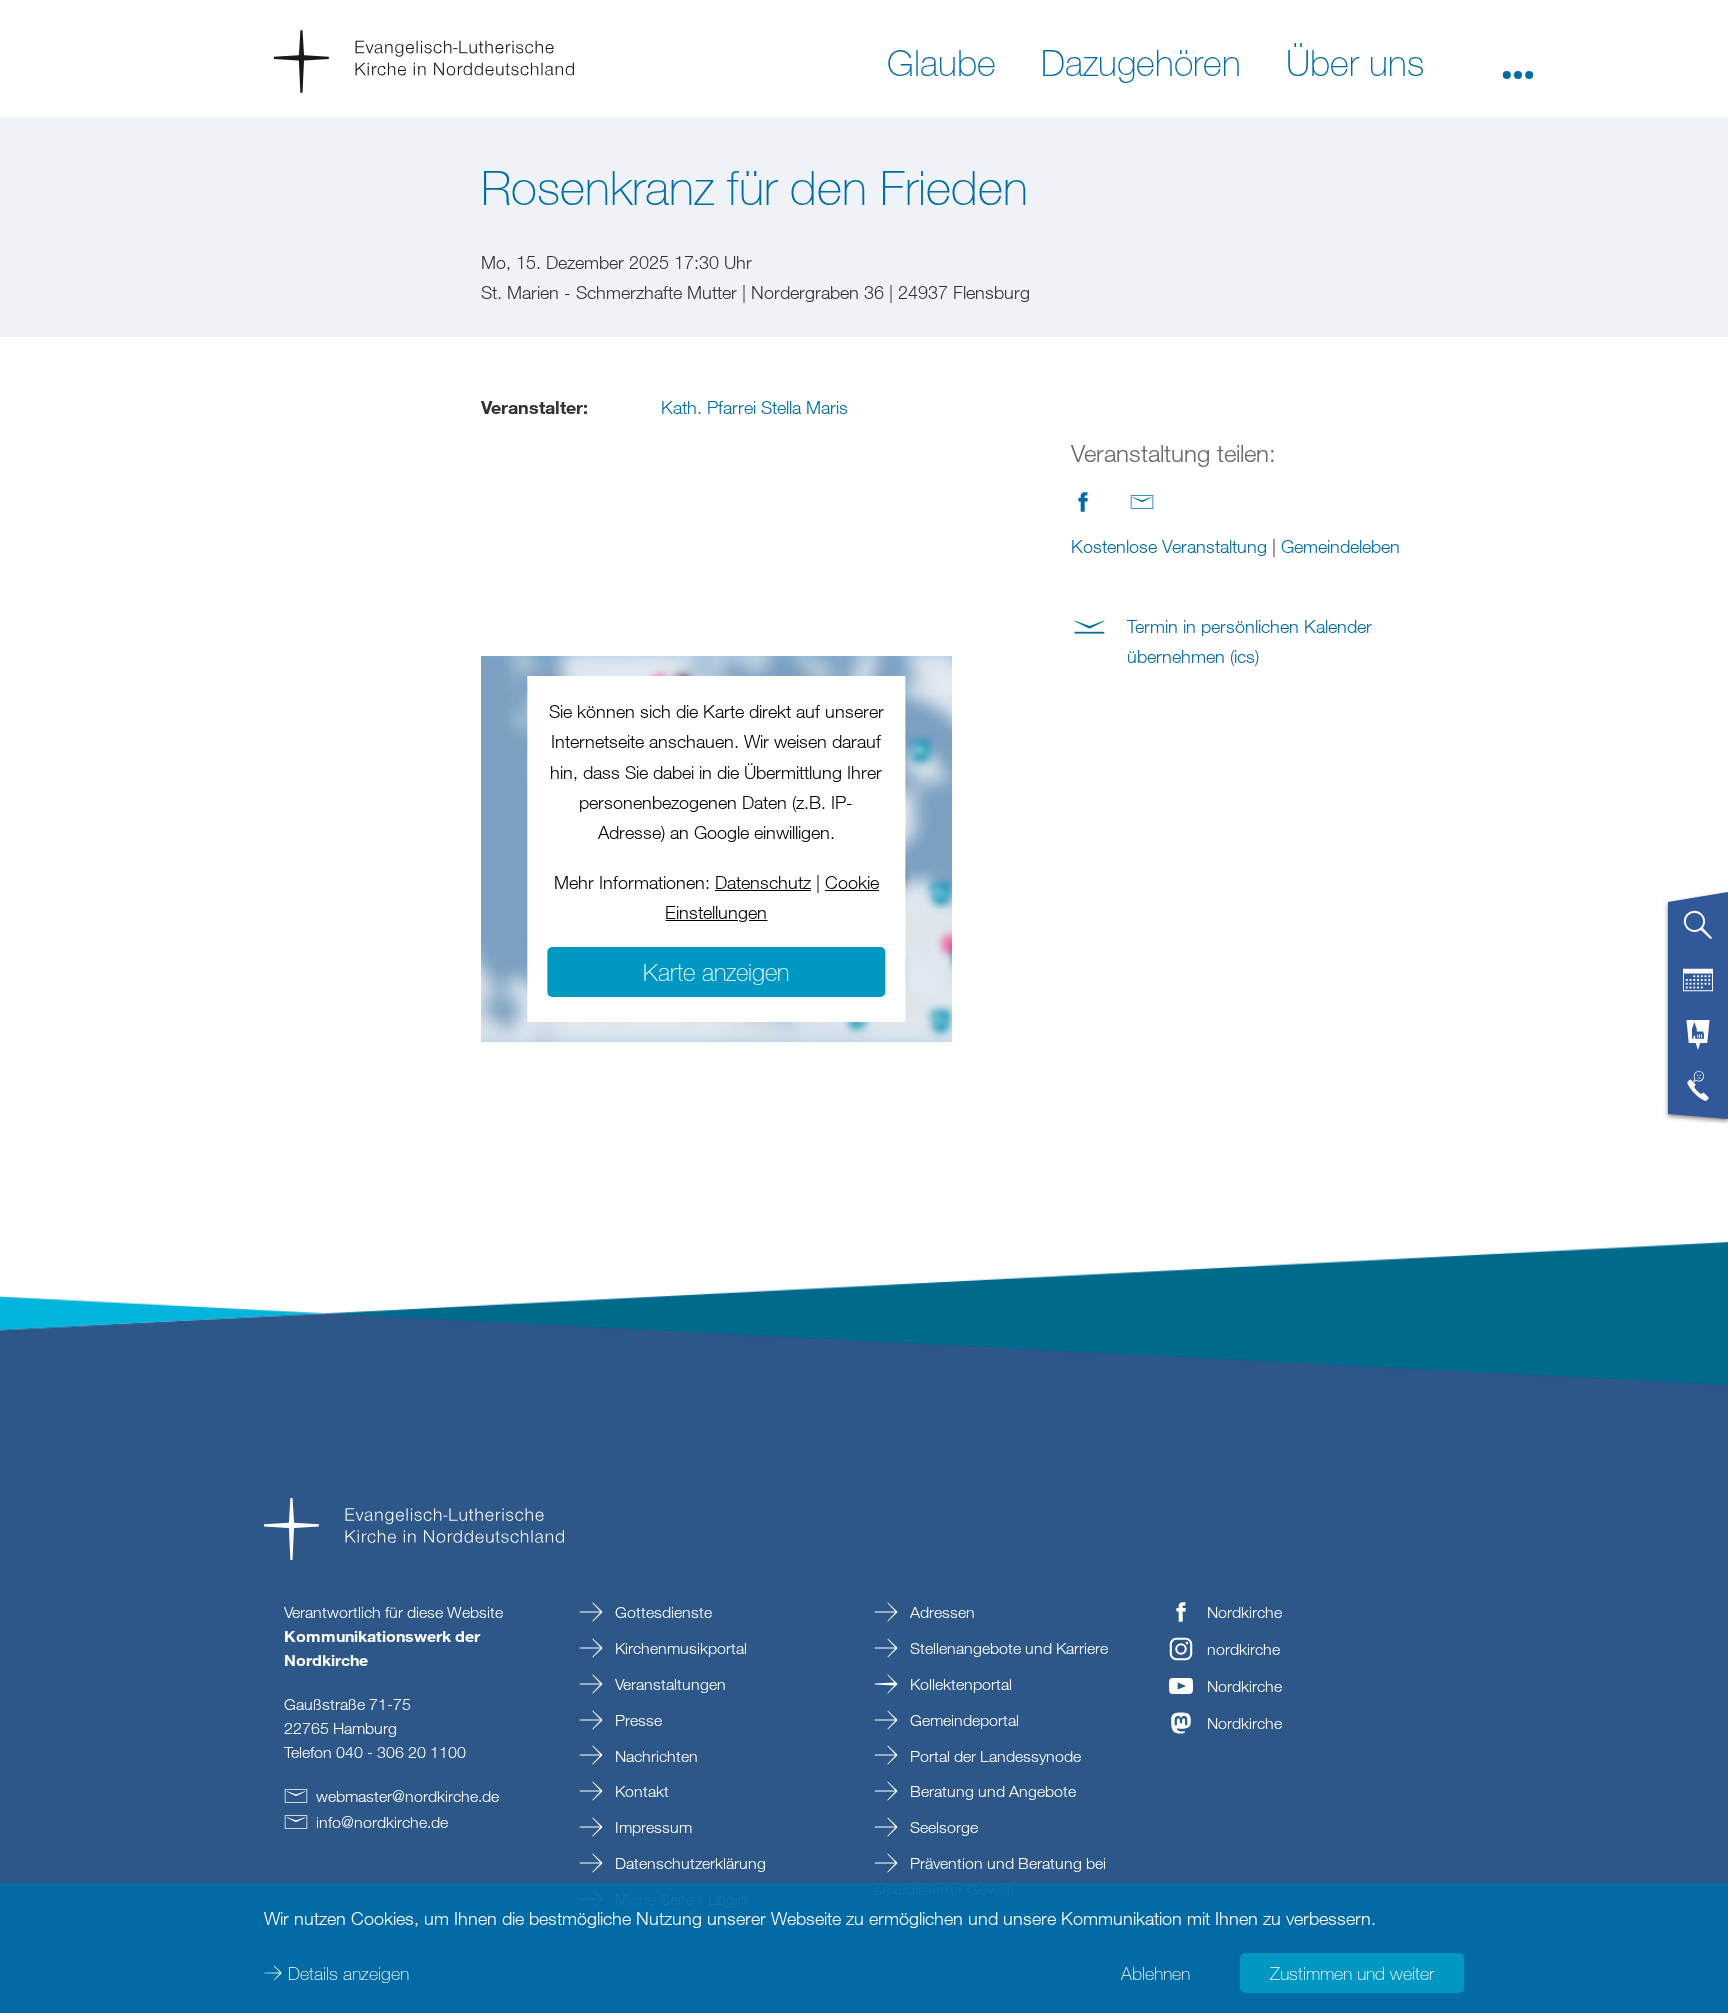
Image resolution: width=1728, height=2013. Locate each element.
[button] (1518, 61)
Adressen (940, 1612)
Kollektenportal (959, 1684)
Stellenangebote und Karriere (1007, 1648)
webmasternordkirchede (407, 1796)
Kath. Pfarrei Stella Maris (754, 407)
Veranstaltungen (668, 1684)
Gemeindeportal (962, 1720)
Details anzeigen (348, 1973)
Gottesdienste (661, 1612)
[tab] (1698, 933)
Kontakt (640, 1791)
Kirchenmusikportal (679, 1648)
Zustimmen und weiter (1352, 1973)
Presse (636, 1720)
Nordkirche (1244, 1612)
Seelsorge (942, 1827)
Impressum (651, 1827)
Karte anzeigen (716, 971)
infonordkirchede (382, 1822)
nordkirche (1243, 1649)
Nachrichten (654, 1756)
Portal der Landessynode (993, 1756)
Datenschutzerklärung (688, 1863)
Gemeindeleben (1340, 546)
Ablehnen (1155, 1973)
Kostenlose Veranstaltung (1169, 546)
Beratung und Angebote (991, 1791)
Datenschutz (763, 882)
